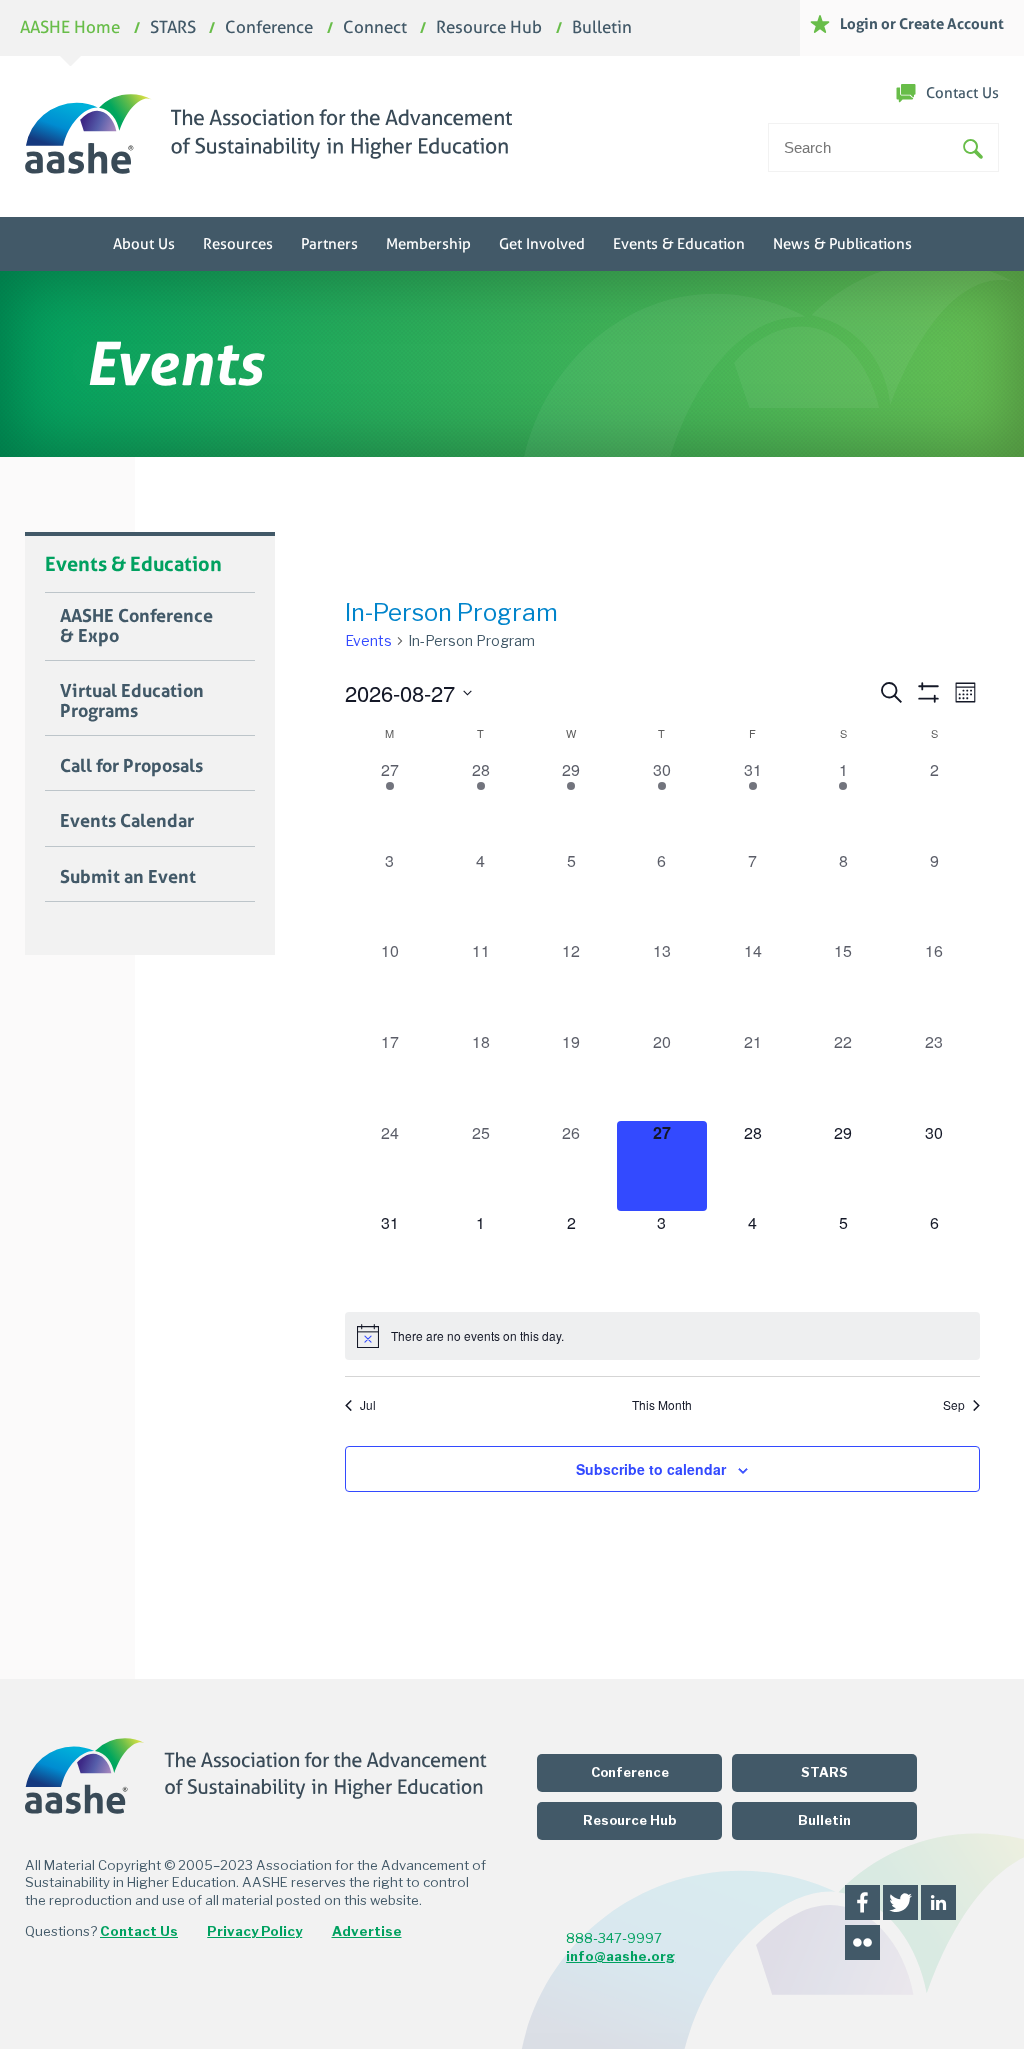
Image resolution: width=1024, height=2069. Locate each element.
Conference (269, 28)
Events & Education (679, 244)
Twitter (900, 1902)
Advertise (367, 1931)
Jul (368, 1405)
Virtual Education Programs (132, 701)
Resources (238, 244)
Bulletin (602, 28)
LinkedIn (938, 1902)
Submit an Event (128, 877)
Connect (375, 28)
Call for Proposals (131, 766)
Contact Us (962, 93)
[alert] (662, 1336)
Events (368, 640)
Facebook (862, 1902)
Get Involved (542, 244)
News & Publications (842, 244)
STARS (173, 28)
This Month (662, 1405)
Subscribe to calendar (651, 1469)
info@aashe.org (620, 1956)
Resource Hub (489, 28)
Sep (954, 1405)
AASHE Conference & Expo (136, 626)
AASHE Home (70, 28)
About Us (144, 244)
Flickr (862, 1942)
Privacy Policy (254, 1931)
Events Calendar (127, 821)
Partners (329, 244)
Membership (428, 244)
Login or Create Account (922, 23)
